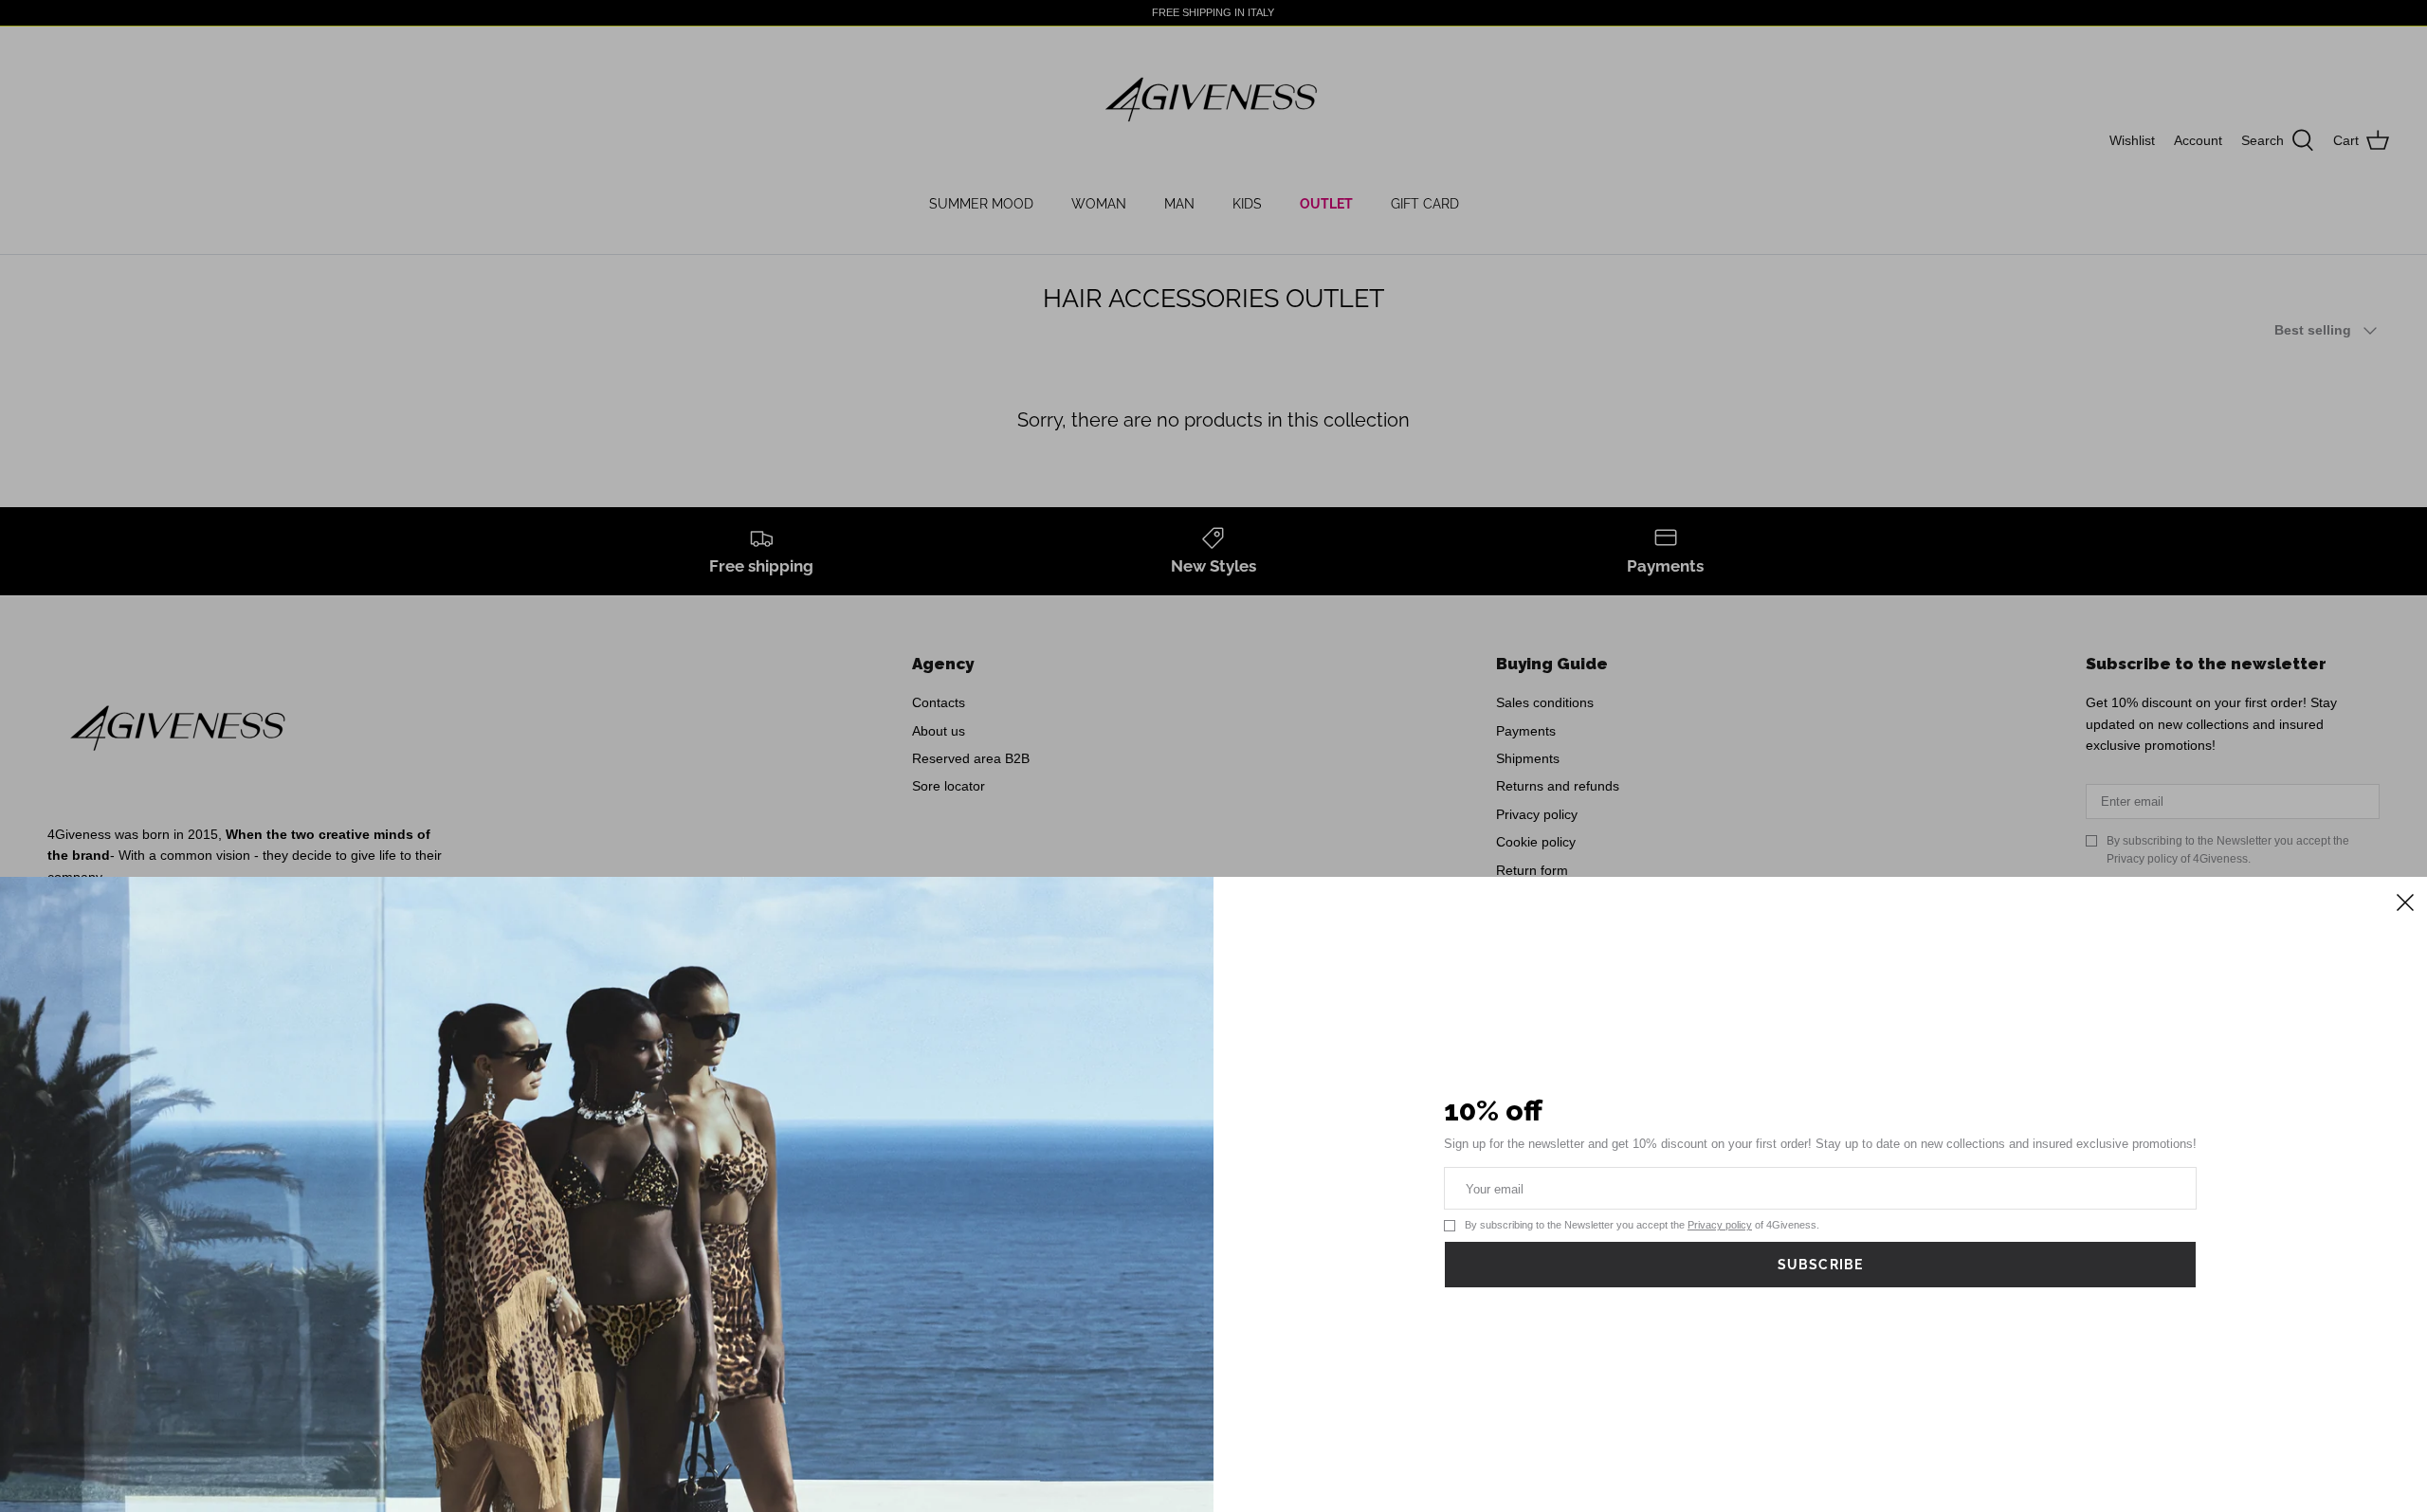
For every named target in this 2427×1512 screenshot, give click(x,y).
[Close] (2403, 901)
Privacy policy (1720, 1225)
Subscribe (1820, 1265)
